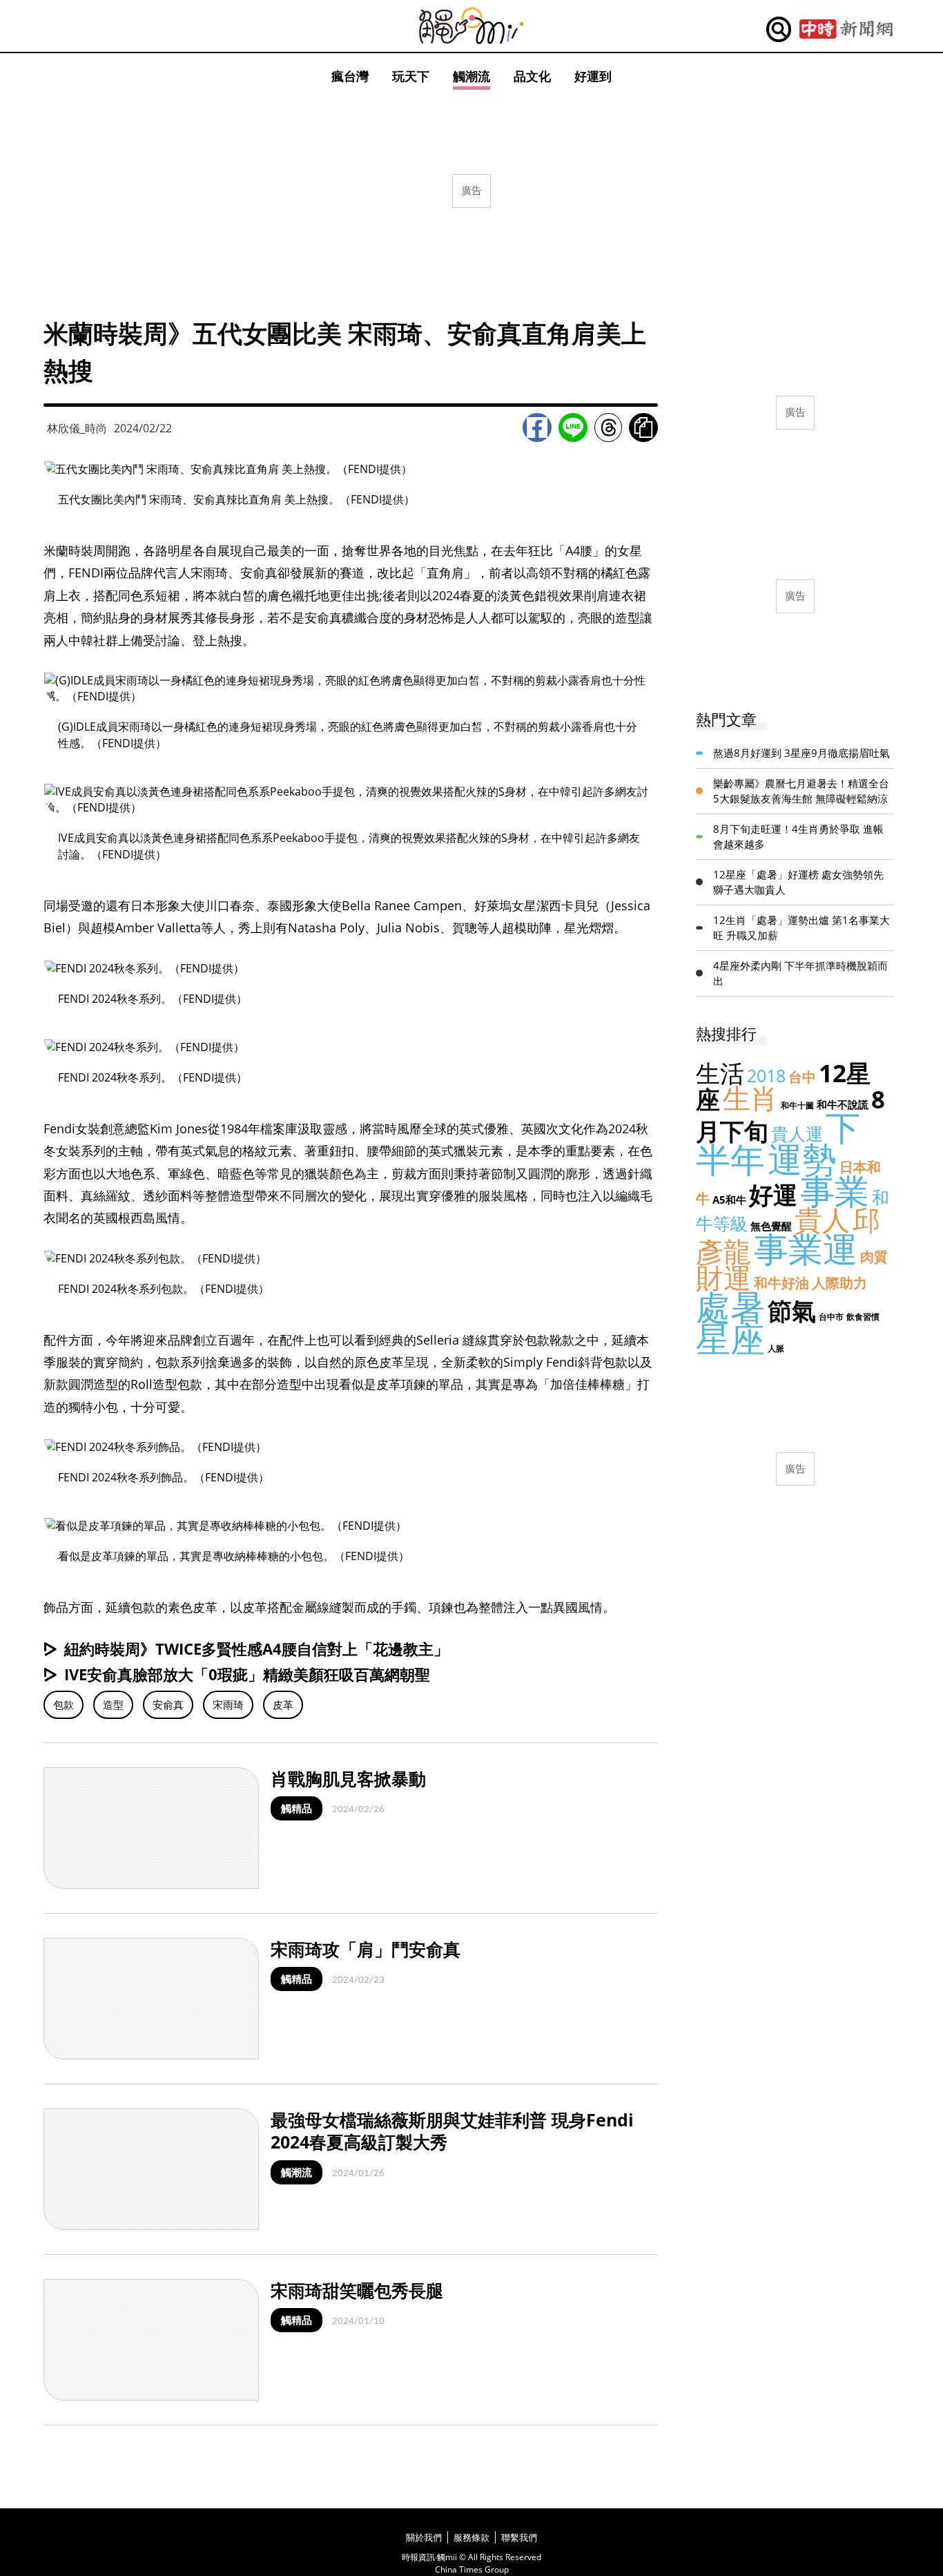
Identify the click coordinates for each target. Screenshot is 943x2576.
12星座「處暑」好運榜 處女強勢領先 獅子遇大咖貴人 (798, 882)
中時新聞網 (846, 30)
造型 (113, 1704)
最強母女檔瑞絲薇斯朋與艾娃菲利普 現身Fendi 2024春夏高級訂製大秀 (452, 2131)
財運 (723, 1277)
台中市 (831, 1317)
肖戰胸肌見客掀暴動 (348, 1778)
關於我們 (424, 2537)
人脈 (776, 1348)
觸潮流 (471, 76)
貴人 (822, 1219)
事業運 (806, 1249)
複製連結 (643, 427)
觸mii (471, 26)
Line (573, 427)
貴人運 (797, 1133)
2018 (766, 1075)
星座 (730, 1338)
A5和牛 (729, 1200)
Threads (608, 427)
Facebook (537, 427)
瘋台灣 (350, 76)
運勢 (802, 1159)
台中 (802, 1077)
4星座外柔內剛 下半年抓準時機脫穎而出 (800, 973)
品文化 (532, 76)
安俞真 (168, 1704)
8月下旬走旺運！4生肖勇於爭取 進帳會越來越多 (798, 837)
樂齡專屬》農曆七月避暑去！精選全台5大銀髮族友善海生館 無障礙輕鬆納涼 (801, 791)
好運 (773, 1194)
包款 (64, 1704)
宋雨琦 (228, 1704)
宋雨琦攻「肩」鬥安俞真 (366, 1949)
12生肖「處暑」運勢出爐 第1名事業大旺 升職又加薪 (801, 928)
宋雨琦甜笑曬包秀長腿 (357, 2290)
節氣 (792, 1310)
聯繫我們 (519, 2537)
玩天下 (411, 76)
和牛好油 (781, 1283)
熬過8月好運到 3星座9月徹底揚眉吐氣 (801, 753)
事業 (835, 1191)
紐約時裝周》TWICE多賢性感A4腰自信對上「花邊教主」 (256, 1649)
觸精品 (296, 1808)
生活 (720, 1073)
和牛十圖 (797, 1105)
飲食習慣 (863, 1317)
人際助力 (839, 1283)
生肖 (750, 1098)
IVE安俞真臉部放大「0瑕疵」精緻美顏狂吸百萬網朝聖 (247, 1674)
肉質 (874, 1257)
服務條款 (471, 2537)
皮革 (283, 1704)
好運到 (593, 76)
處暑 (730, 1307)
